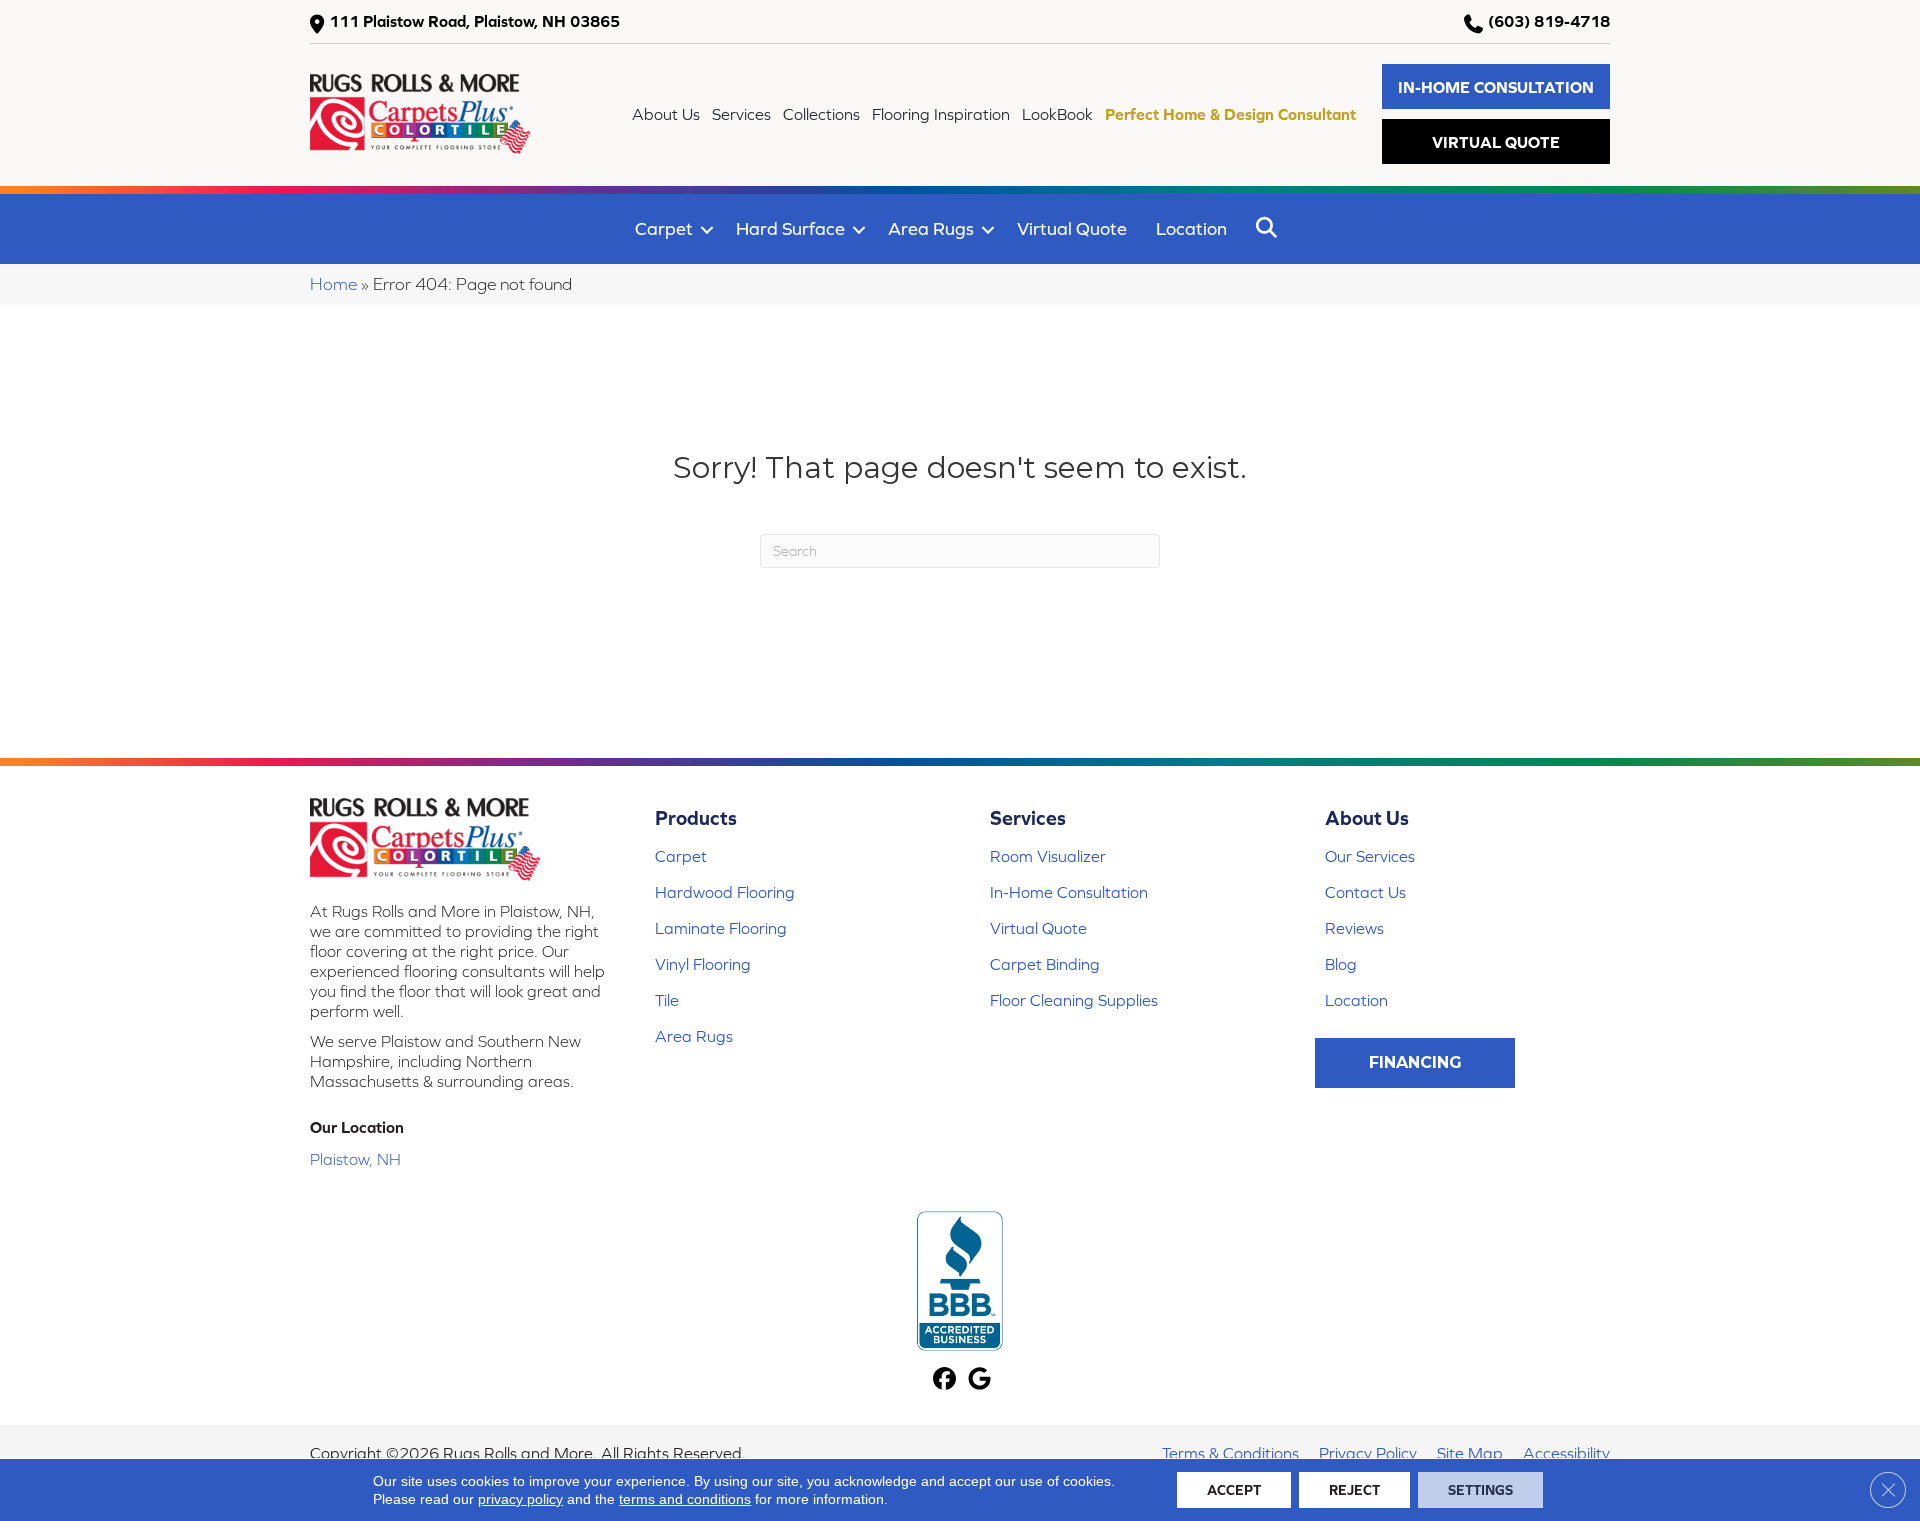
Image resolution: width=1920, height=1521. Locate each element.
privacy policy (520, 1499)
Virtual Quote (1072, 228)
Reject (1354, 1490)
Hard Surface (790, 228)
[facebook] (944, 1380)
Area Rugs (931, 228)
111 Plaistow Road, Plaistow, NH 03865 (474, 21)
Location (1191, 228)
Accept (1234, 1490)
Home (333, 284)
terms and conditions (685, 1499)
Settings (1480, 1490)
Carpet (664, 228)
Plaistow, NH (355, 1159)
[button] (1496, 86)
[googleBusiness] (979, 1380)
